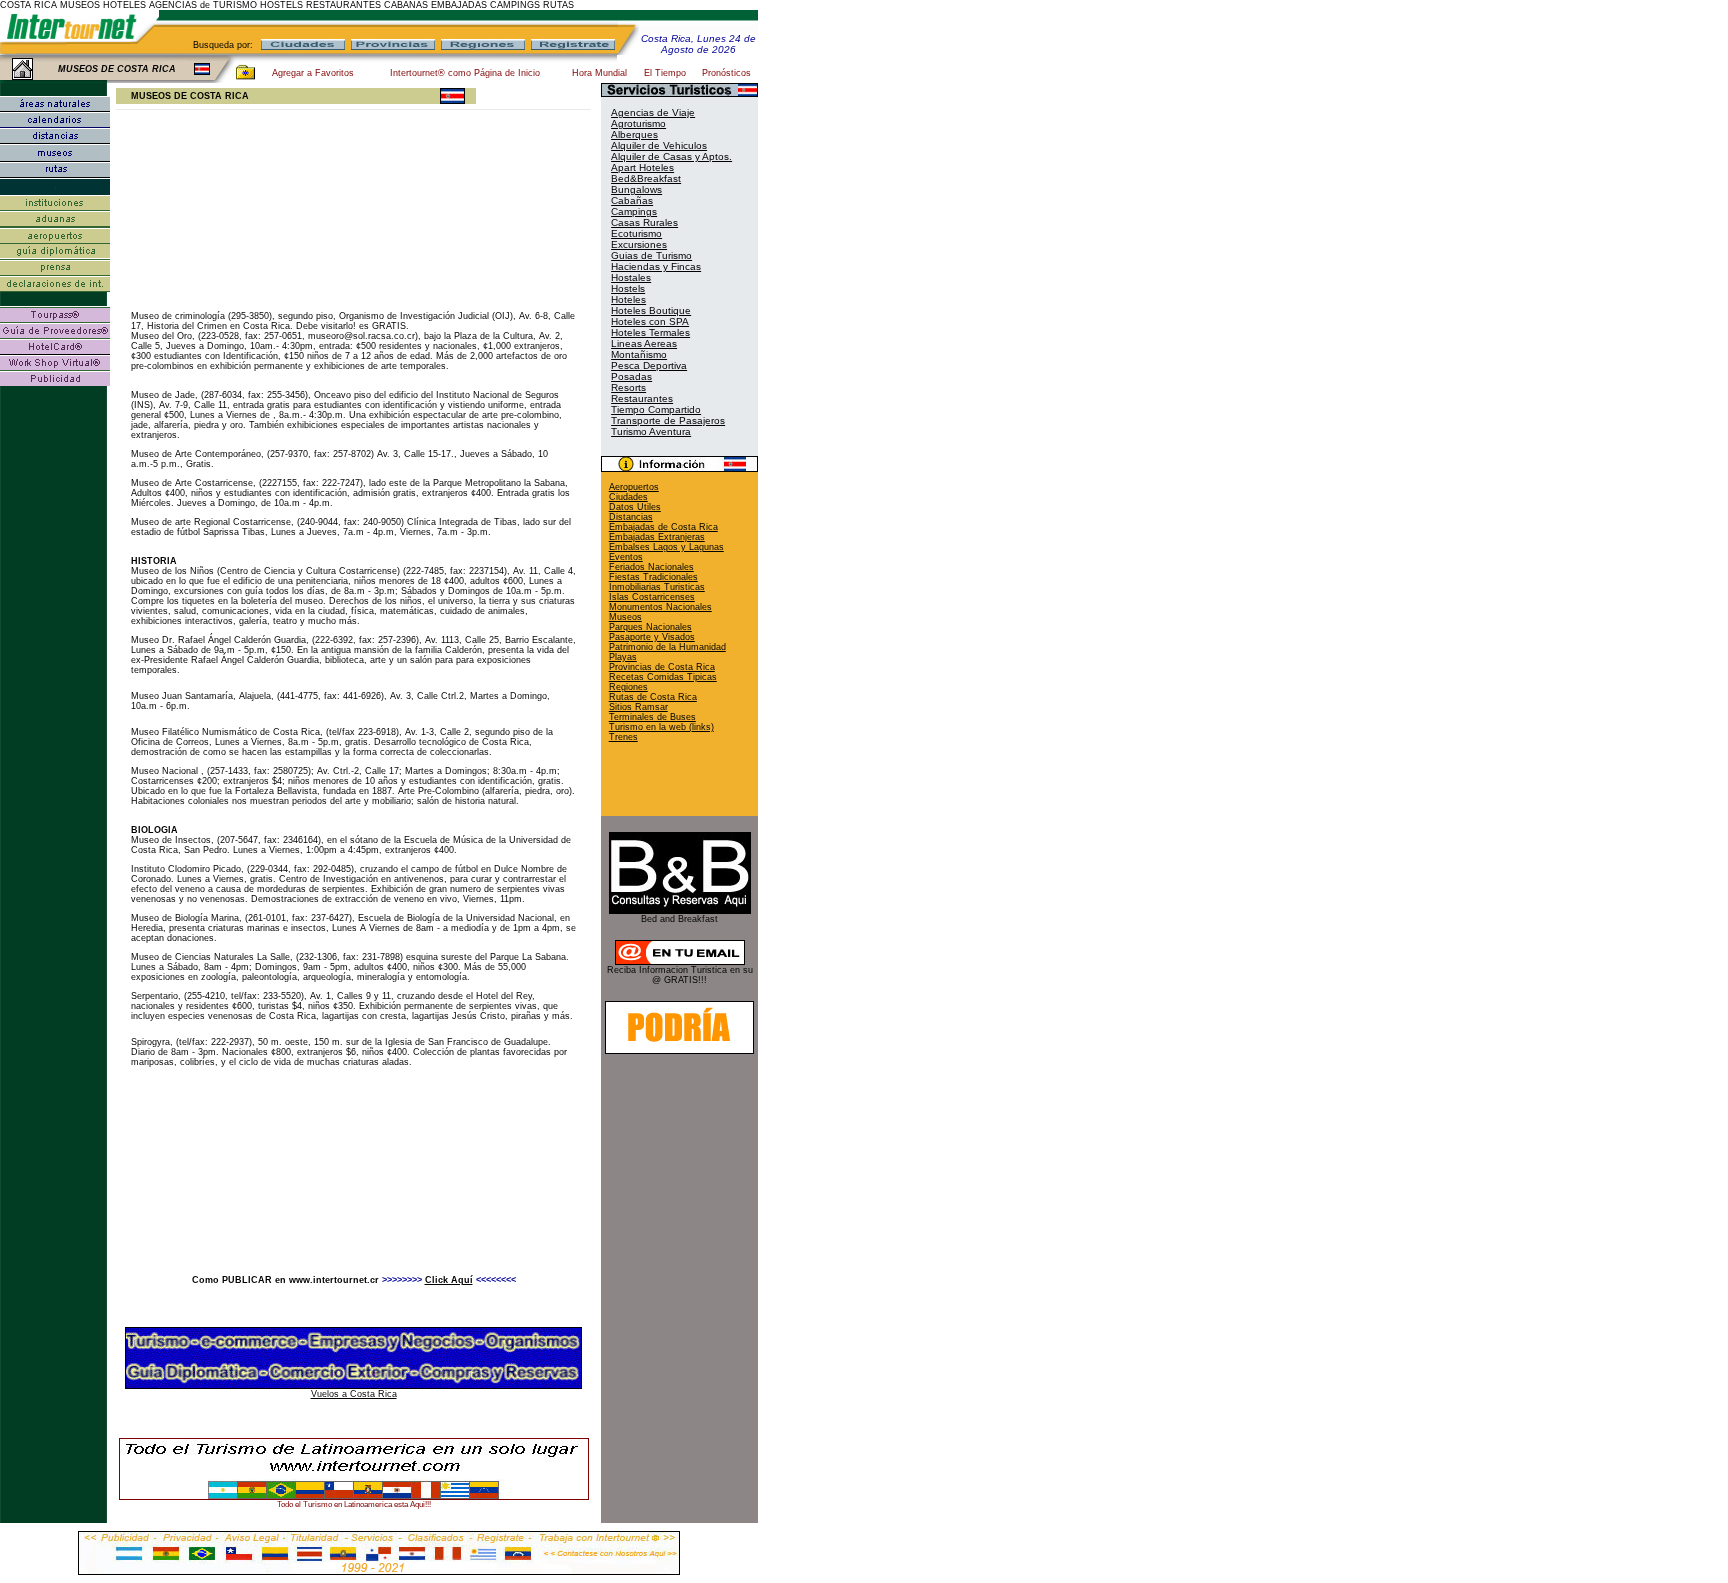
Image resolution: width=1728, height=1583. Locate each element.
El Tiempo (665, 73)
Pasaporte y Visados (652, 637)
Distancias (631, 517)
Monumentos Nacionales (660, 607)
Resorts (628, 387)
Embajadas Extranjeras (657, 537)
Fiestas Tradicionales (653, 577)
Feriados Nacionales (651, 567)
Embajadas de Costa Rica (663, 527)
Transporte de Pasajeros (668, 420)
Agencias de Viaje (653, 112)
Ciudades (628, 497)
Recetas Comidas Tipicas (663, 677)
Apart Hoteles (642, 167)
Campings (634, 211)
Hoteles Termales (650, 332)
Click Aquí (449, 1280)
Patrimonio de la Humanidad (667, 647)
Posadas (631, 376)
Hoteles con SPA (650, 321)
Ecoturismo (636, 233)
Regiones (628, 687)
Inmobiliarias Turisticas (657, 587)
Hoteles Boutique (651, 310)
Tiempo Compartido (656, 409)
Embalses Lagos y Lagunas (666, 547)
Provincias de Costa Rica (662, 667)
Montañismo (639, 354)
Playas (623, 657)
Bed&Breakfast (646, 178)
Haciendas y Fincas (656, 266)
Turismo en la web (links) (661, 727)
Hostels (628, 288)
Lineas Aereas (644, 343)
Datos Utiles (635, 507)
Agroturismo (638, 123)
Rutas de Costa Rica (653, 697)
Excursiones (639, 244)
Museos (625, 617)
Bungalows (636, 189)
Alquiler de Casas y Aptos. (671, 156)
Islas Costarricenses (652, 597)
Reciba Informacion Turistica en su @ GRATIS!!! (680, 975)
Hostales (631, 277)
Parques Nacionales (650, 627)
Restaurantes (642, 398)
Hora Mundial (599, 73)
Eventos (626, 557)
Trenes (623, 737)
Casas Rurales (644, 222)
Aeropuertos (634, 487)
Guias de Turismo (651, 255)
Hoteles (628, 299)
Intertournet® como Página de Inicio (465, 73)
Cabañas (632, 200)
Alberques (634, 134)
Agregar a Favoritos (313, 73)
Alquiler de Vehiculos (659, 145)
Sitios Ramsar (638, 707)
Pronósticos (726, 73)
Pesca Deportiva (649, 365)
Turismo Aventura (651, 431)
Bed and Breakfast (679, 919)
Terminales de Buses (652, 717)
